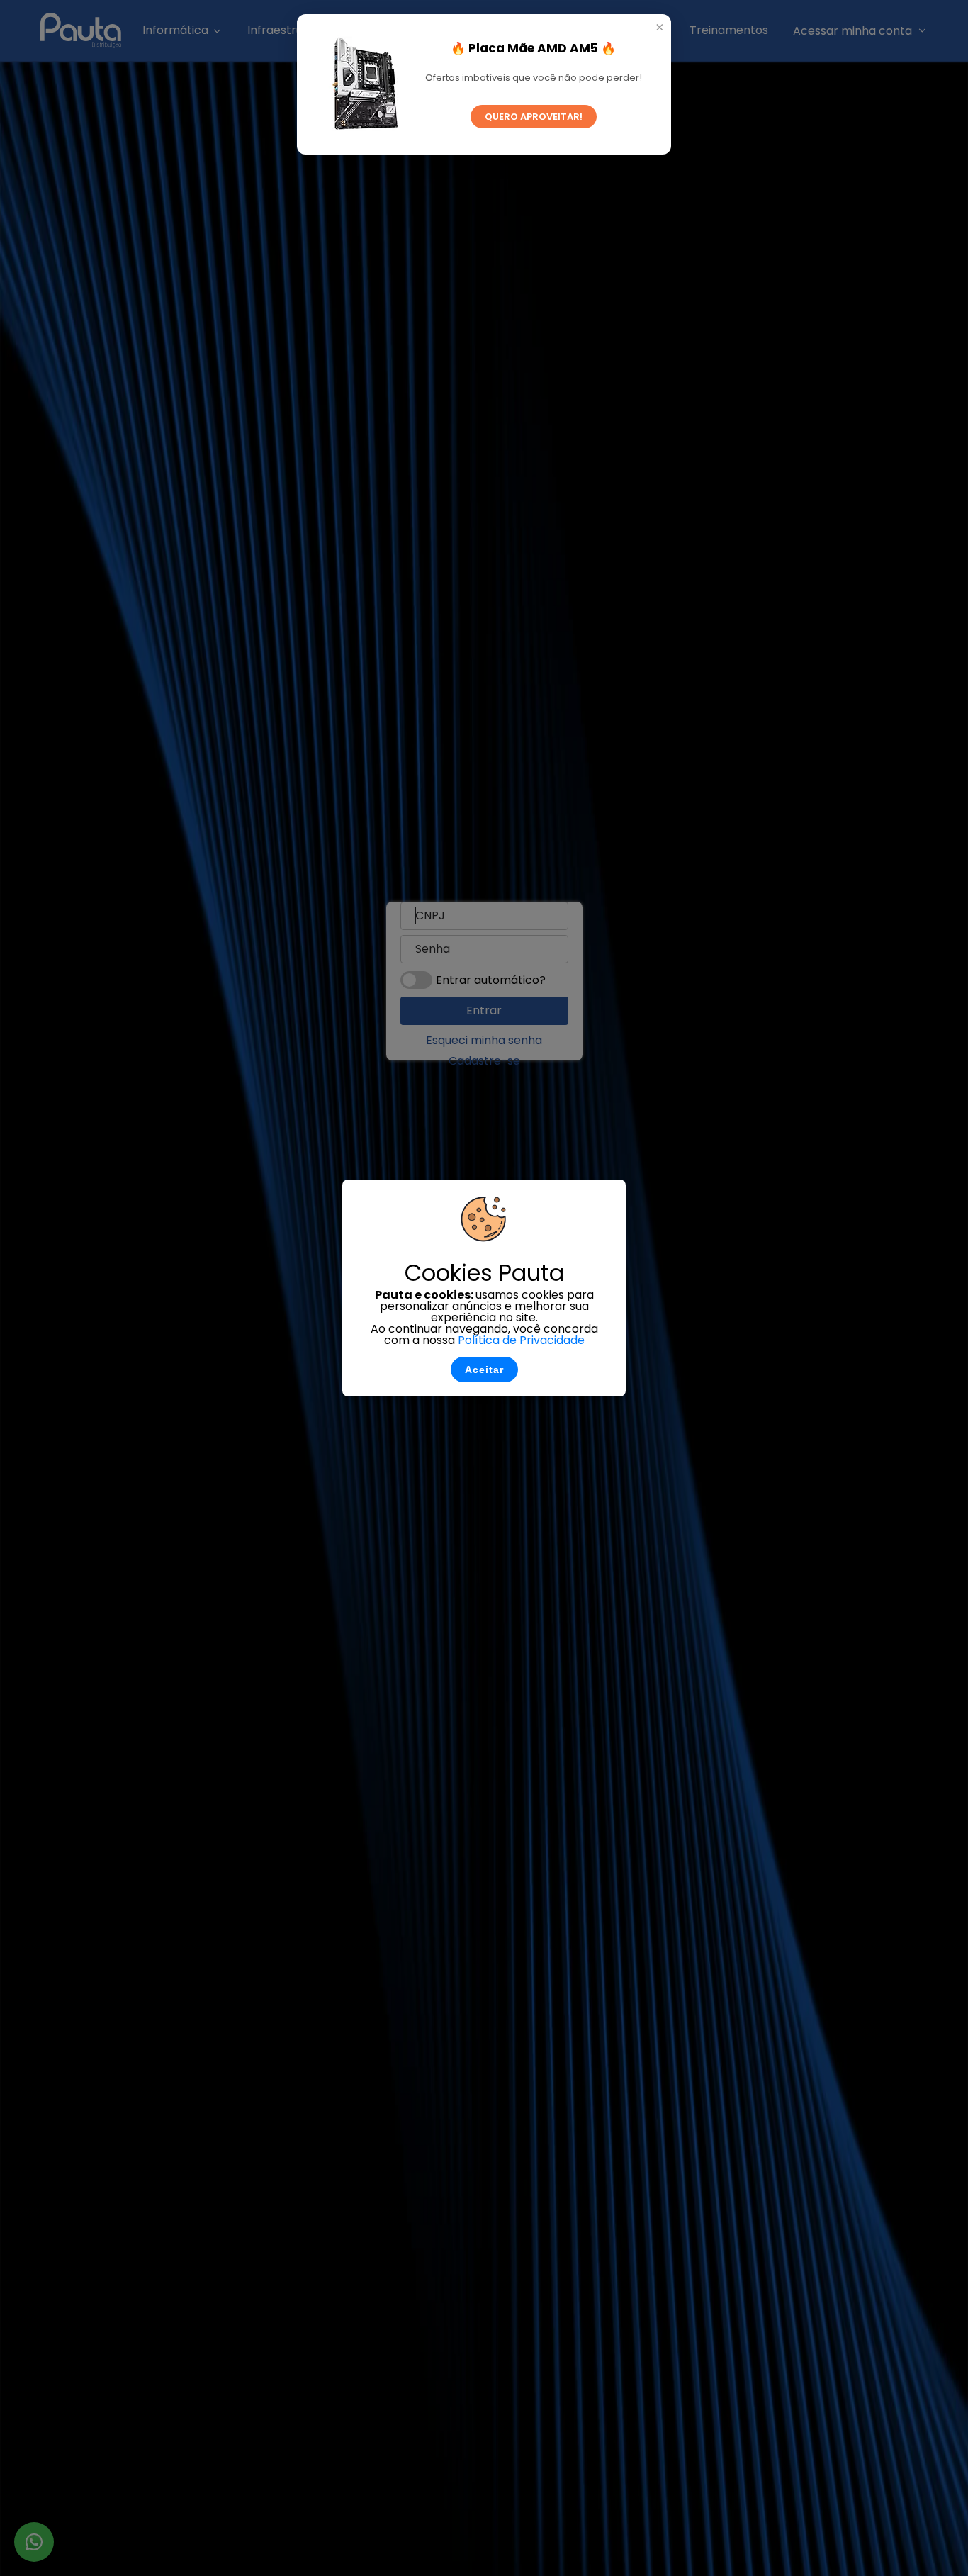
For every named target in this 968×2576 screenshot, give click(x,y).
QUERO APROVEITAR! (534, 117)
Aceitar (484, 1370)
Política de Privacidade (521, 1340)
